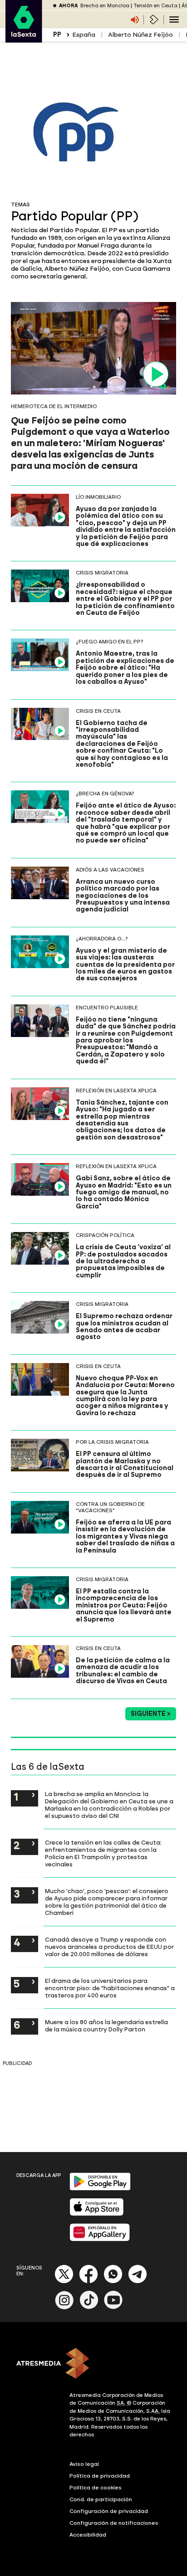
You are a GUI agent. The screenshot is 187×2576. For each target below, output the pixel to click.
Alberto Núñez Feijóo (140, 35)
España (84, 35)
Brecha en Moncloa (105, 6)
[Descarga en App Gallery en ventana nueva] (100, 2239)
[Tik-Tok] (89, 2307)
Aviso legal (84, 2464)
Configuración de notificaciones (114, 2523)
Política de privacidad (100, 2476)
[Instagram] (64, 2307)
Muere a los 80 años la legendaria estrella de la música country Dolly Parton (106, 2026)
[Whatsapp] (113, 2281)
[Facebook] (89, 2281)
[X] (64, 2281)
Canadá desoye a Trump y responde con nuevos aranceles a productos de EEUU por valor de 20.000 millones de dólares (109, 1947)
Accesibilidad (88, 2535)
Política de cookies (96, 2488)
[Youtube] (113, 2307)
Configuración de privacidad (109, 2511)
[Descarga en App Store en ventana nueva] (97, 2214)
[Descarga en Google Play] (100, 2189)
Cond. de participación (101, 2499)
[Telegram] (138, 2281)
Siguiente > (151, 1714)
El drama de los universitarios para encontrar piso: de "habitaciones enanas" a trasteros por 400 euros (110, 1988)
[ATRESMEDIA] (93, 2364)
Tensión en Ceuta (155, 6)
